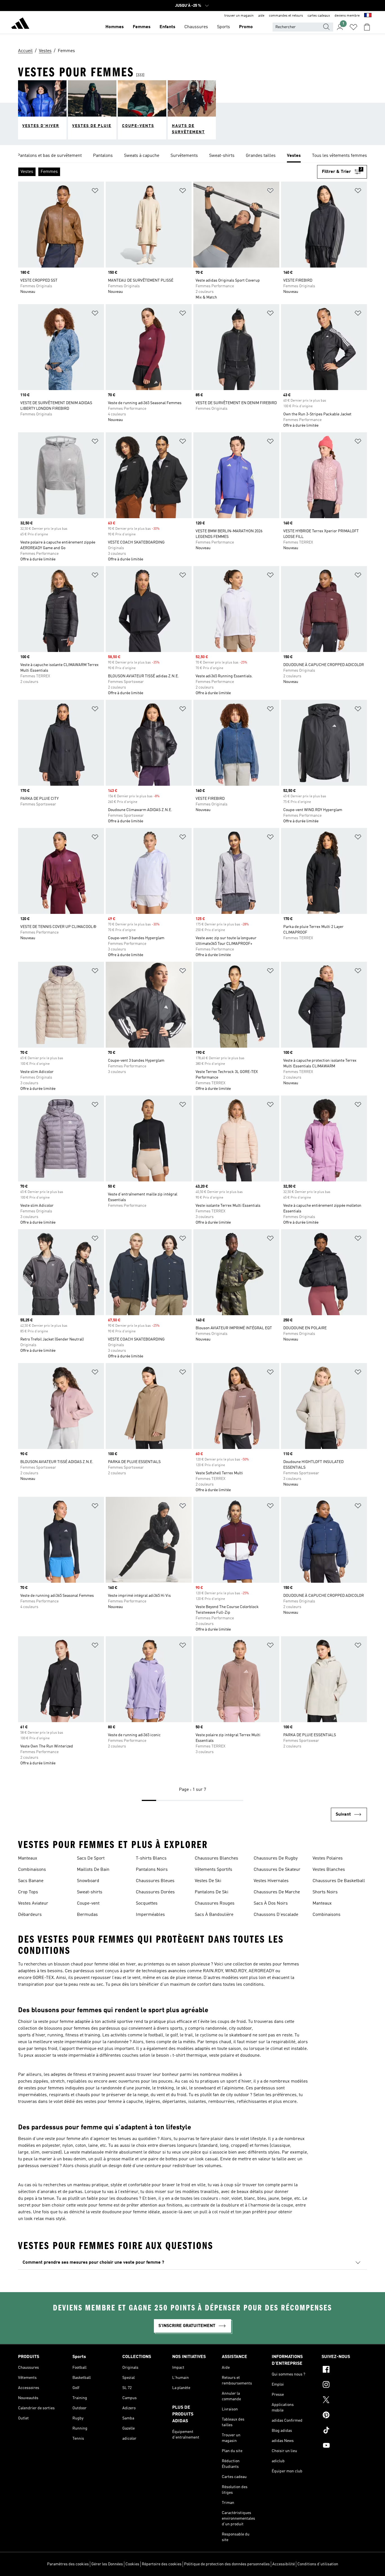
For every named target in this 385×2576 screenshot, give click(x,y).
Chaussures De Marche (277, 1892)
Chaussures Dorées (155, 1892)
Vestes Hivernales (271, 1881)
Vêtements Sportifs (213, 1870)
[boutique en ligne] (20, 24)
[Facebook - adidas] (344, 2370)
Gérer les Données (107, 2564)
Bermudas (87, 1915)
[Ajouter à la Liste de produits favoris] (95, 192)
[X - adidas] (344, 2401)
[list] (193, 156)
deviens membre (347, 16)
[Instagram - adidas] (344, 2385)
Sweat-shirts (90, 1892)
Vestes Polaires (328, 1858)
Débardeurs (30, 1915)
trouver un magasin (239, 16)
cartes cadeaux (319, 16)
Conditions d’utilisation (318, 2564)
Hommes (115, 27)
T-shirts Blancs (151, 1858)
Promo (246, 27)
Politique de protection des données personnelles (227, 2564)
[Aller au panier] (367, 27)
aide (261, 16)
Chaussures (196, 27)
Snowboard (88, 1881)
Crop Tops (28, 1892)
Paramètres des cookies (68, 2564)
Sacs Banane (31, 1881)
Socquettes (147, 1903)
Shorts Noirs (325, 1892)
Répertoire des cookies (162, 2564)
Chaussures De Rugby (276, 1858)
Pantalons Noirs (152, 1870)
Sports (224, 27)
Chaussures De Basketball (339, 1881)
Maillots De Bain (93, 1870)
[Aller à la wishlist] (353, 27)
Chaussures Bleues (155, 1881)
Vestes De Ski (208, 1881)
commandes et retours (286, 16)
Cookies (132, 2564)
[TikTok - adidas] (344, 2431)
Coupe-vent (88, 1903)
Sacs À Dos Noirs (271, 1903)
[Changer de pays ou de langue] (368, 16)
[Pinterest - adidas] (344, 2416)
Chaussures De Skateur (277, 1870)
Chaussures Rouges (215, 1903)
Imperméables (150, 1915)
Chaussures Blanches (216, 1858)
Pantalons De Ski (212, 1892)
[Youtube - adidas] (344, 2446)
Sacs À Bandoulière (214, 1915)
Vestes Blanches (329, 1870)
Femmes (142, 27)
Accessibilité (284, 2564)
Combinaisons (32, 1870)
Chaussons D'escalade (276, 1915)
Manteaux (28, 1858)
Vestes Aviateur (33, 1903)
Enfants (167, 27)
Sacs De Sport (91, 1858)
